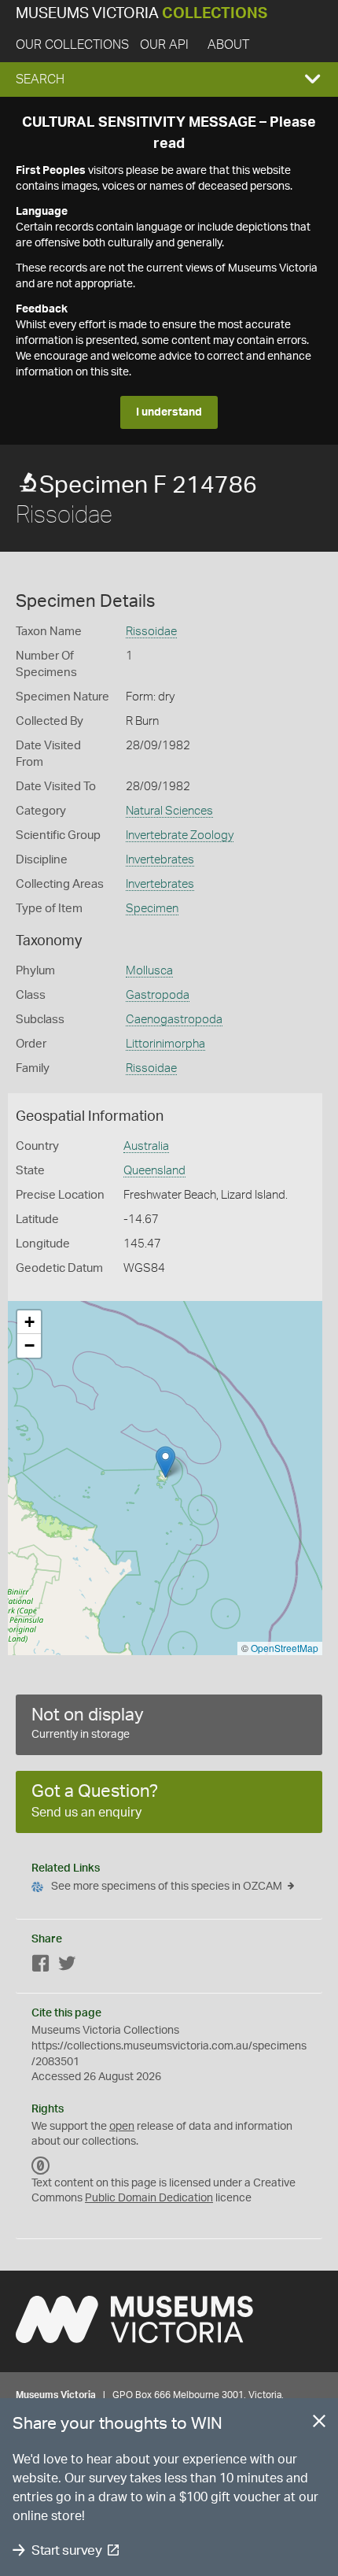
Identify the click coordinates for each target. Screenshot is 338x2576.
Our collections (72, 45)
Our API (164, 45)
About (228, 45)
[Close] (319, 2424)
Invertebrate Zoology (180, 835)
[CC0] (41, 2166)
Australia (146, 1146)
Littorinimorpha (165, 1044)
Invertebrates (160, 860)
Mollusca (149, 971)
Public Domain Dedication (149, 2198)
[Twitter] (67, 1966)
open (122, 2127)
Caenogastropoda (174, 1020)
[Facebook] (41, 1966)
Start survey (66, 2550)
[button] (169, 79)
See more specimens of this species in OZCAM (167, 1887)
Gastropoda (158, 995)
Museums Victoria (141, 14)
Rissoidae (151, 632)
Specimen (152, 909)
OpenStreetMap (285, 1648)
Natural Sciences (169, 811)
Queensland (154, 1171)
